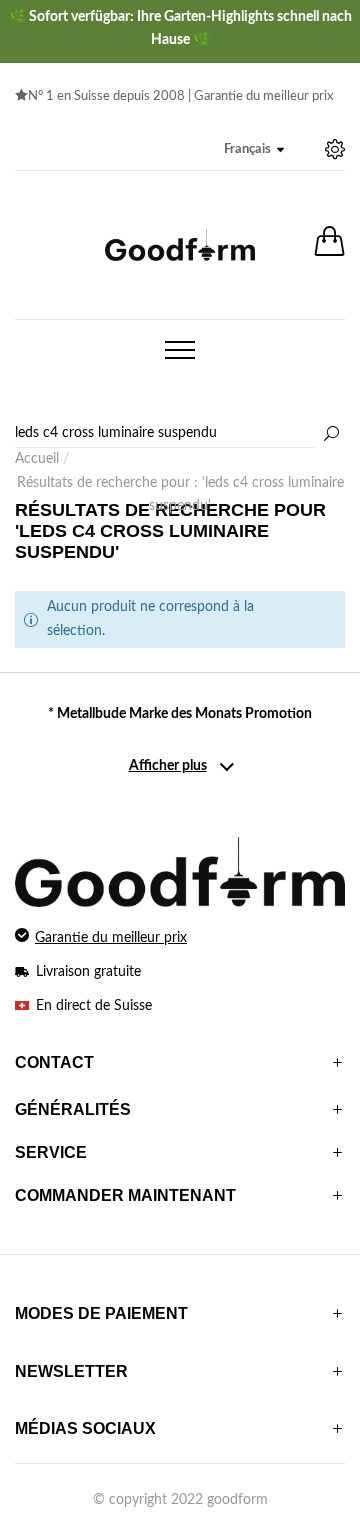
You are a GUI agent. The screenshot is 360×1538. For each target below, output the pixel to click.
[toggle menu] (180, 350)
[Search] (180, 434)
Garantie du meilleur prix (263, 96)
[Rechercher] (331, 435)
